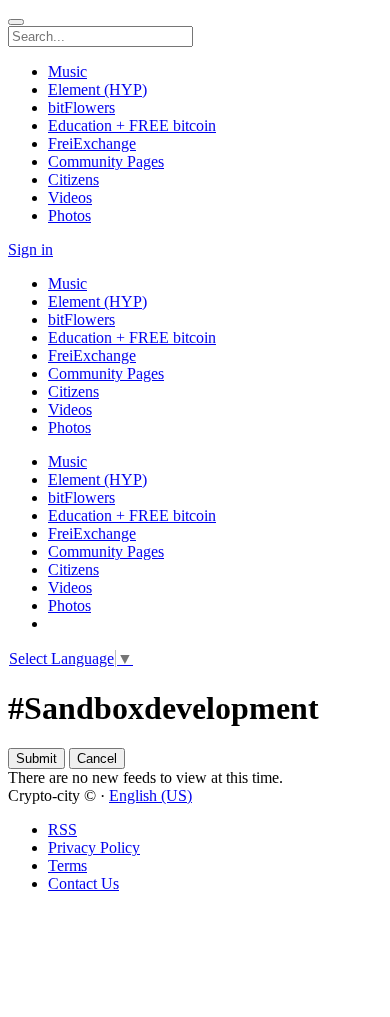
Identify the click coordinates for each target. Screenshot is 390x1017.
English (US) (150, 795)
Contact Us (83, 883)
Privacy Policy (94, 847)
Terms (67, 865)
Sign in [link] (30, 249)
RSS (62, 829)
